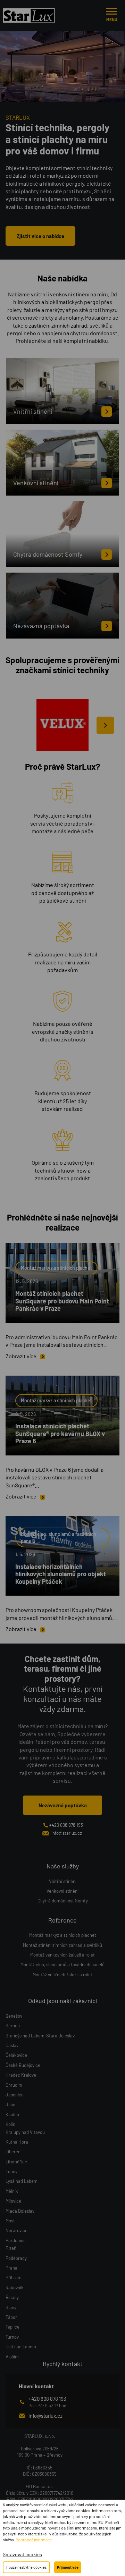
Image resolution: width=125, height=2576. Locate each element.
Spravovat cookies (22, 2554)
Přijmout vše (68, 2567)
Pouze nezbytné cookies (26, 2567)
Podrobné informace (34, 2540)
